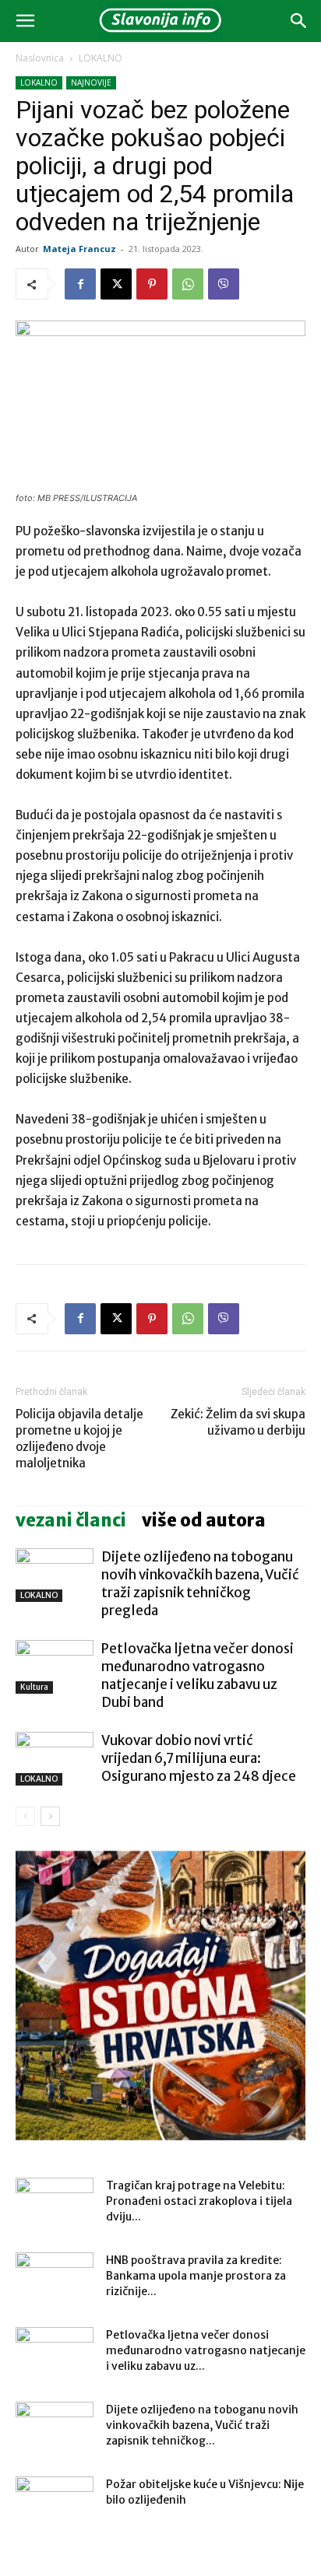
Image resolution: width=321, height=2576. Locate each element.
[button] (25, 21)
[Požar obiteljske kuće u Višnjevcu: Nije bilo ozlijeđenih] (55, 2504)
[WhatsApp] (188, 284)
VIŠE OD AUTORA (204, 1520)
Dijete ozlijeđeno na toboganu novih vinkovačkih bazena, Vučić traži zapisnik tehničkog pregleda (200, 1584)
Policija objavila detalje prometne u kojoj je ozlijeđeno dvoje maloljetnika (79, 1439)
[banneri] (160, 1996)
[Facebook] (80, 284)
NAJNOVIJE (91, 82)
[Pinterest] (152, 284)
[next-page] (50, 1816)
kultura (34, 1687)
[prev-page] (25, 1816)
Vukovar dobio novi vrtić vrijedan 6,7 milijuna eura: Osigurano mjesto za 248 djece (199, 1758)
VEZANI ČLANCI (71, 1520)
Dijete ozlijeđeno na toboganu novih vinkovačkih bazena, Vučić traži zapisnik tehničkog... (202, 2425)
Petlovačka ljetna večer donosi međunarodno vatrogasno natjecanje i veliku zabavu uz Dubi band (198, 1675)
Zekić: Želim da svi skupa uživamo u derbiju (238, 1422)
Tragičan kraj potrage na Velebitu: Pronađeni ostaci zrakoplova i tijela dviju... (199, 2201)
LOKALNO (101, 58)
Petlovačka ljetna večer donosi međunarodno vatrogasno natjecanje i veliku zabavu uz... (206, 2350)
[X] (116, 284)
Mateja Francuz (79, 249)
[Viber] (224, 284)
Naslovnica (40, 58)
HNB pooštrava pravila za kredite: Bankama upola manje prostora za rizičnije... (196, 2276)
